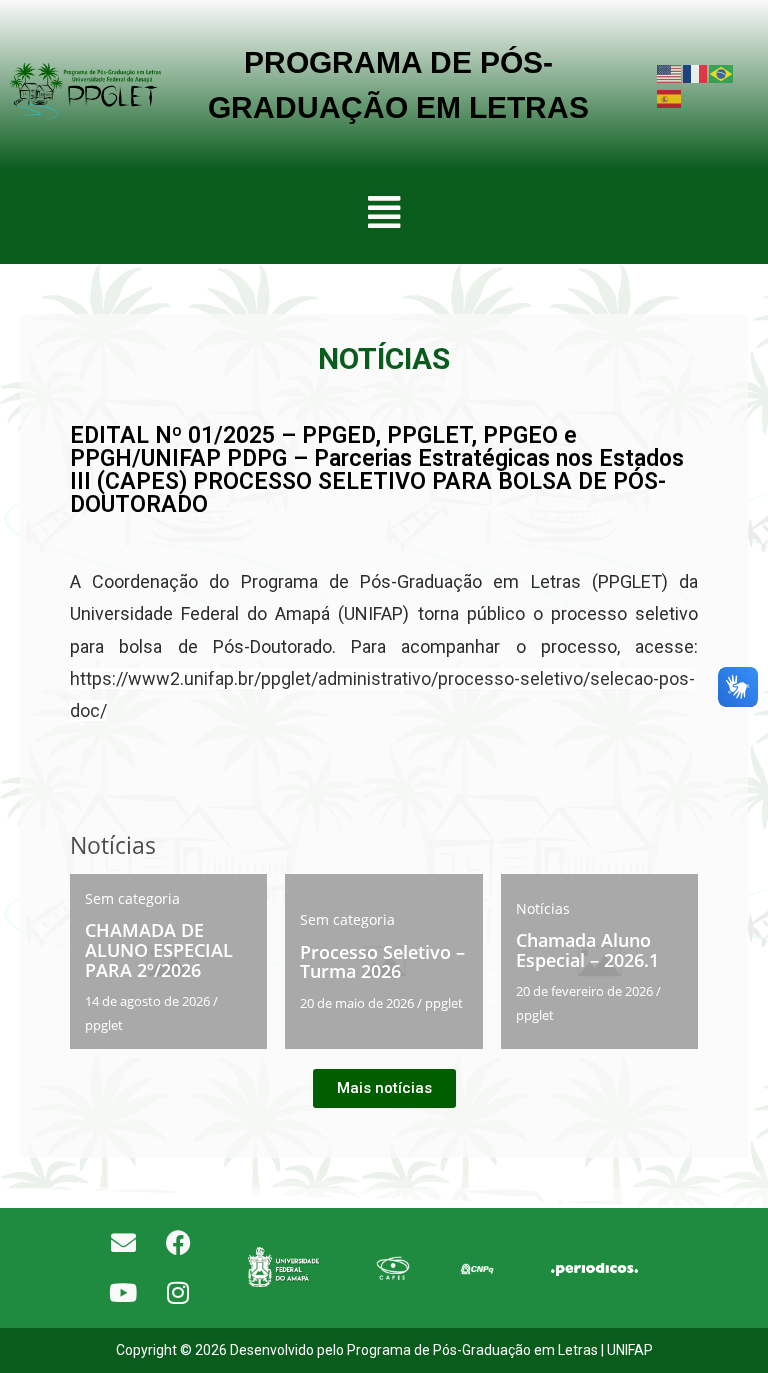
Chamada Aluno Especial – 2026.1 (587, 950)
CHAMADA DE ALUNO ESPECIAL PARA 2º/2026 (159, 950)
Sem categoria (132, 898)
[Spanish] (670, 97)
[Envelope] (123, 1243)
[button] (384, 212)
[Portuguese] (722, 72)
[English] (670, 72)
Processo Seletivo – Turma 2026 (382, 962)
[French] (696, 72)
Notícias (543, 908)
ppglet (104, 1025)
